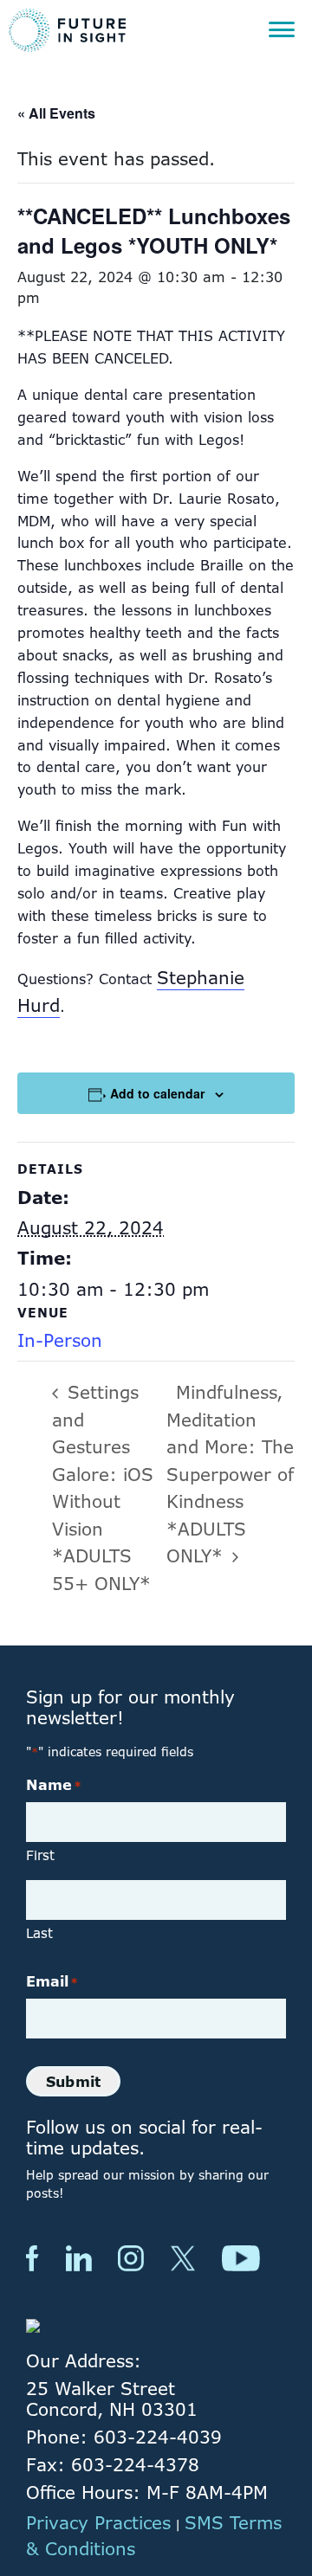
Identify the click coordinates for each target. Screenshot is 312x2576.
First (40, 1855)
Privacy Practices (98, 2523)
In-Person (60, 1340)
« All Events (56, 113)
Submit (73, 2082)
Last (39, 1933)
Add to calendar (157, 1093)
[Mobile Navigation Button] (282, 30)
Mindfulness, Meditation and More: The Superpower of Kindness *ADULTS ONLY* (230, 1474)
